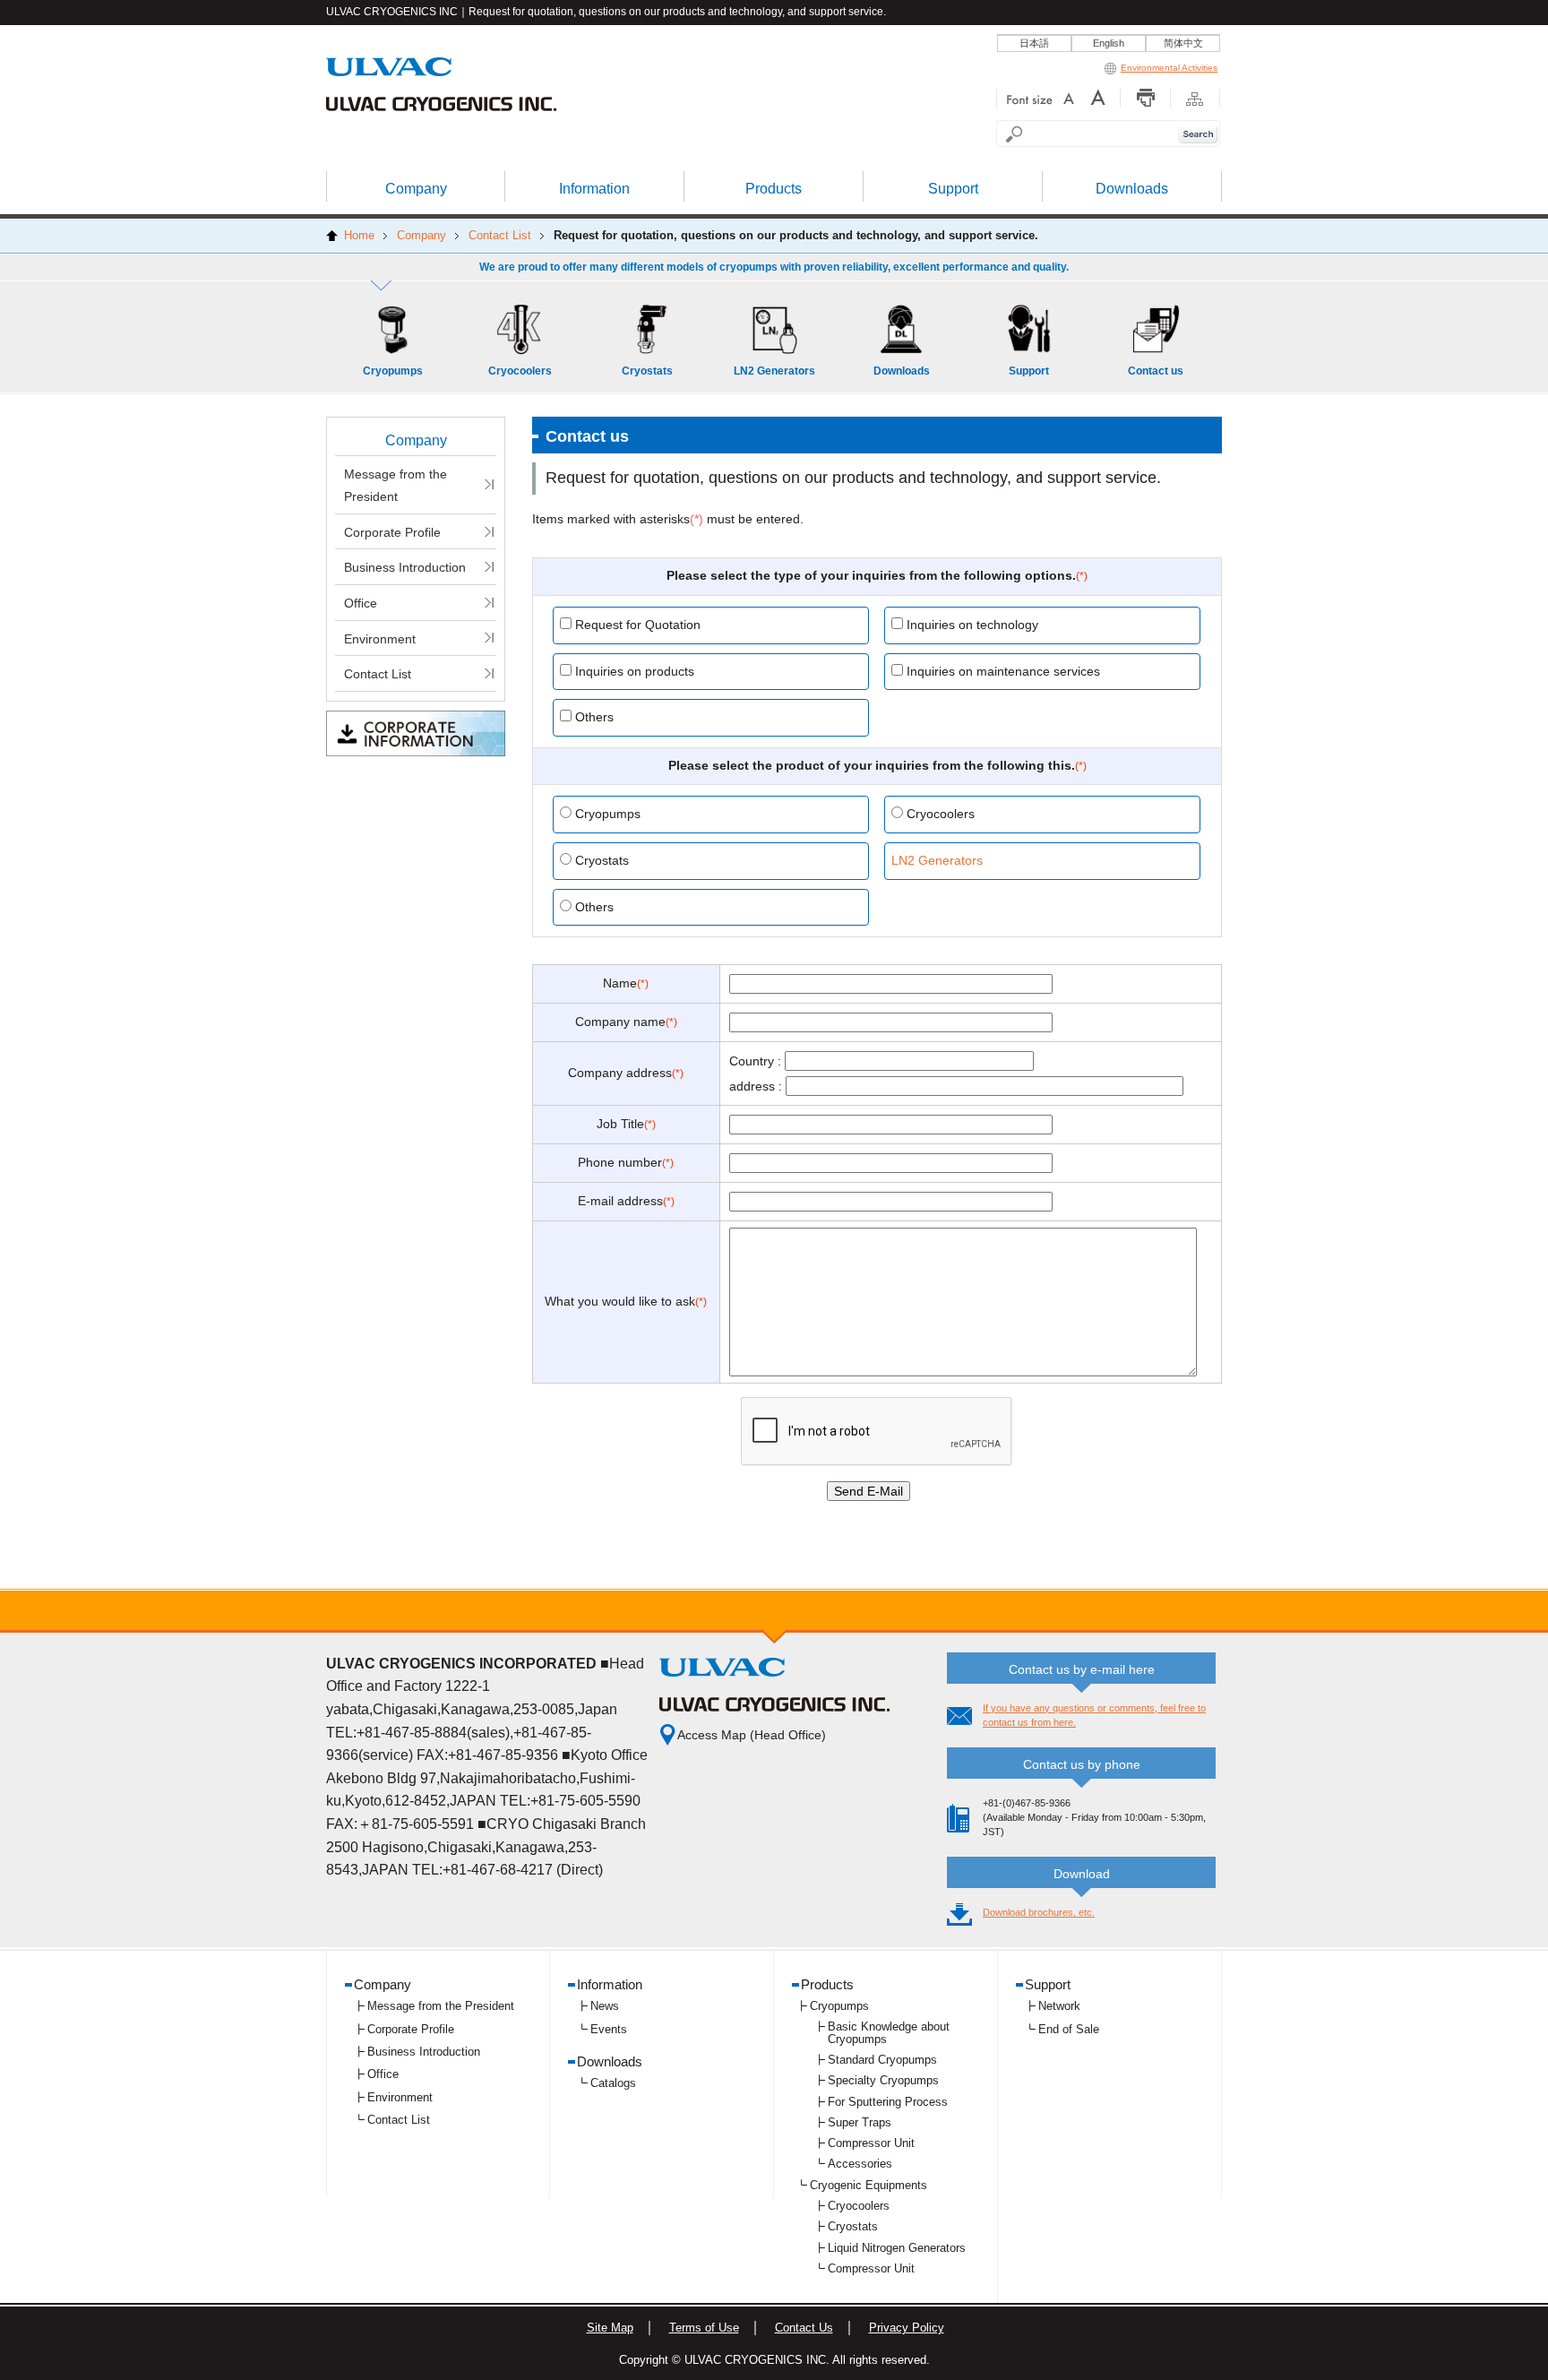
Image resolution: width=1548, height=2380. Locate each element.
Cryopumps (839, 2006)
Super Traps (860, 2122)
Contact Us (804, 2328)
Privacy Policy (907, 2328)
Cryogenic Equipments (869, 2185)
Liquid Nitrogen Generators (897, 2248)
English (1109, 43)
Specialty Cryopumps (883, 2080)
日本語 (1034, 43)
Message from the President (396, 486)
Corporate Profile (392, 532)
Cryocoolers (859, 2206)
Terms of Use (704, 2328)
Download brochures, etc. (1039, 1912)
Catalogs (613, 2083)
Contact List (378, 674)
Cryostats (853, 2226)
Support (1048, 1984)
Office (361, 603)
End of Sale (1069, 2029)
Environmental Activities (1169, 68)
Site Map (610, 2328)
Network (1059, 2006)
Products (827, 1984)
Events (609, 2029)
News (605, 2006)
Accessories (860, 2164)
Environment (380, 639)
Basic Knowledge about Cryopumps (889, 2033)
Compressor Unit (871, 2143)
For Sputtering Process (888, 2102)
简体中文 (1183, 43)
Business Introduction (405, 567)
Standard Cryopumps (882, 2060)
